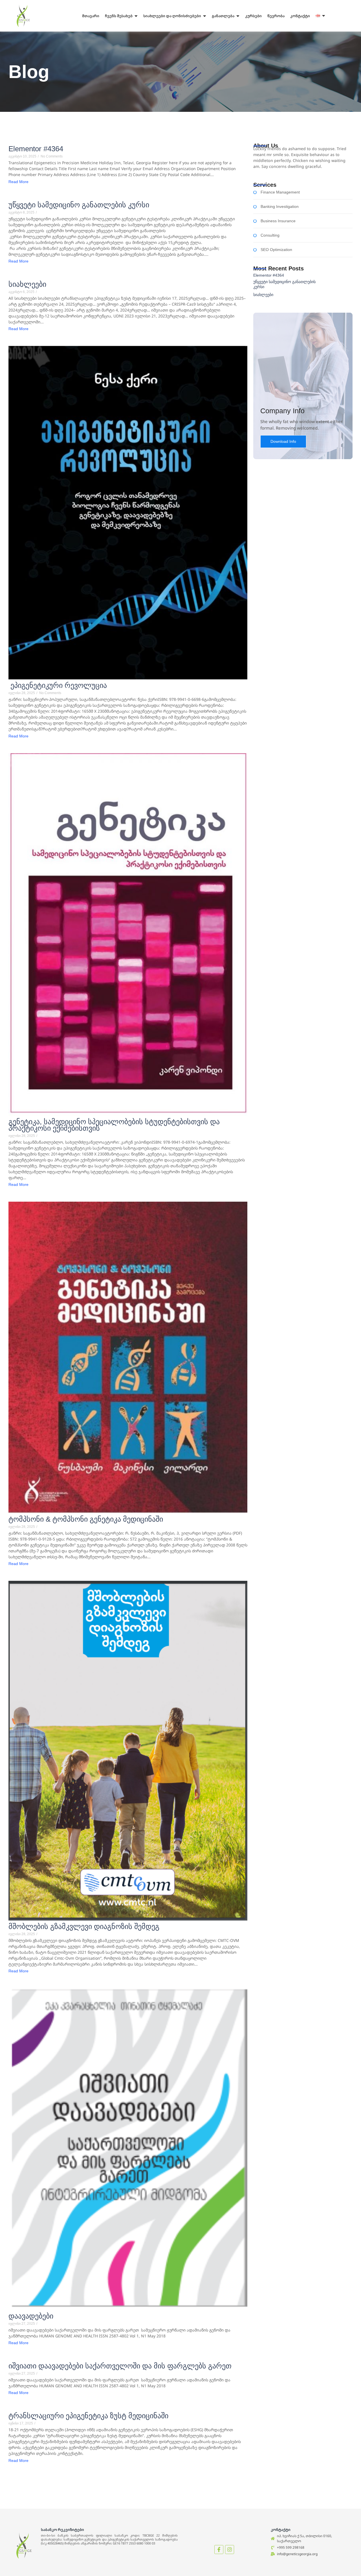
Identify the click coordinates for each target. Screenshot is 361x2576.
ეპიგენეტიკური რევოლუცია (58, 685)
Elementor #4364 (36, 149)
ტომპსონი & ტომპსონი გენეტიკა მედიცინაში (86, 1519)
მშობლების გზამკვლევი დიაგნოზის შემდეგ (84, 1927)
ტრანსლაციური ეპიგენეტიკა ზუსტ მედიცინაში (88, 2416)
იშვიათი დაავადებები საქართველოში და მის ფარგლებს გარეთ (120, 2366)
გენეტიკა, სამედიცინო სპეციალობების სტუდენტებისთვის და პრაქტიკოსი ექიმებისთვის (114, 1125)
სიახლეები (27, 284)
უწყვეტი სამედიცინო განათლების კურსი (79, 205)
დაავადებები (31, 2316)
